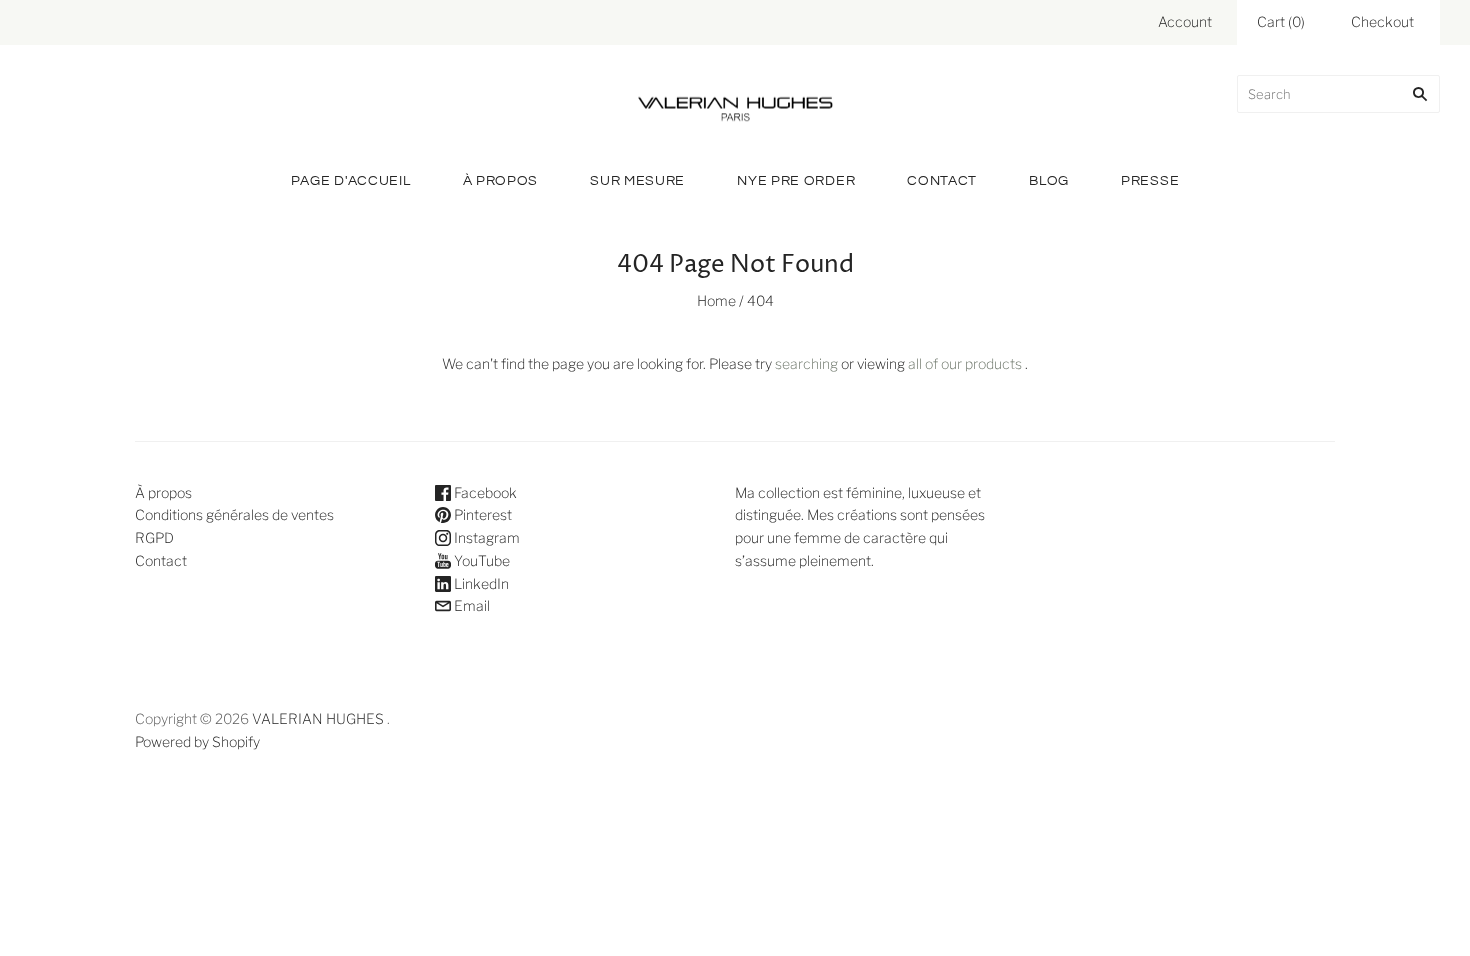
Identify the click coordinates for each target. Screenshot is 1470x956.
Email (470, 605)
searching (806, 363)
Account (1185, 21)
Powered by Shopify (197, 741)
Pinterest (481, 514)
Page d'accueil (351, 181)
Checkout (1382, 21)
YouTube (480, 560)
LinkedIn (480, 583)
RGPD (154, 537)
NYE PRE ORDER (796, 181)
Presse (1150, 181)
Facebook (484, 492)
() (1281, 21)
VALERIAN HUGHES (318, 718)
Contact (942, 181)
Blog (1049, 181)
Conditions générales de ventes (234, 514)
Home (716, 300)
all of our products (965, 363)
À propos (501, 181)
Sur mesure (637, 181)
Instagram (485, 537)
